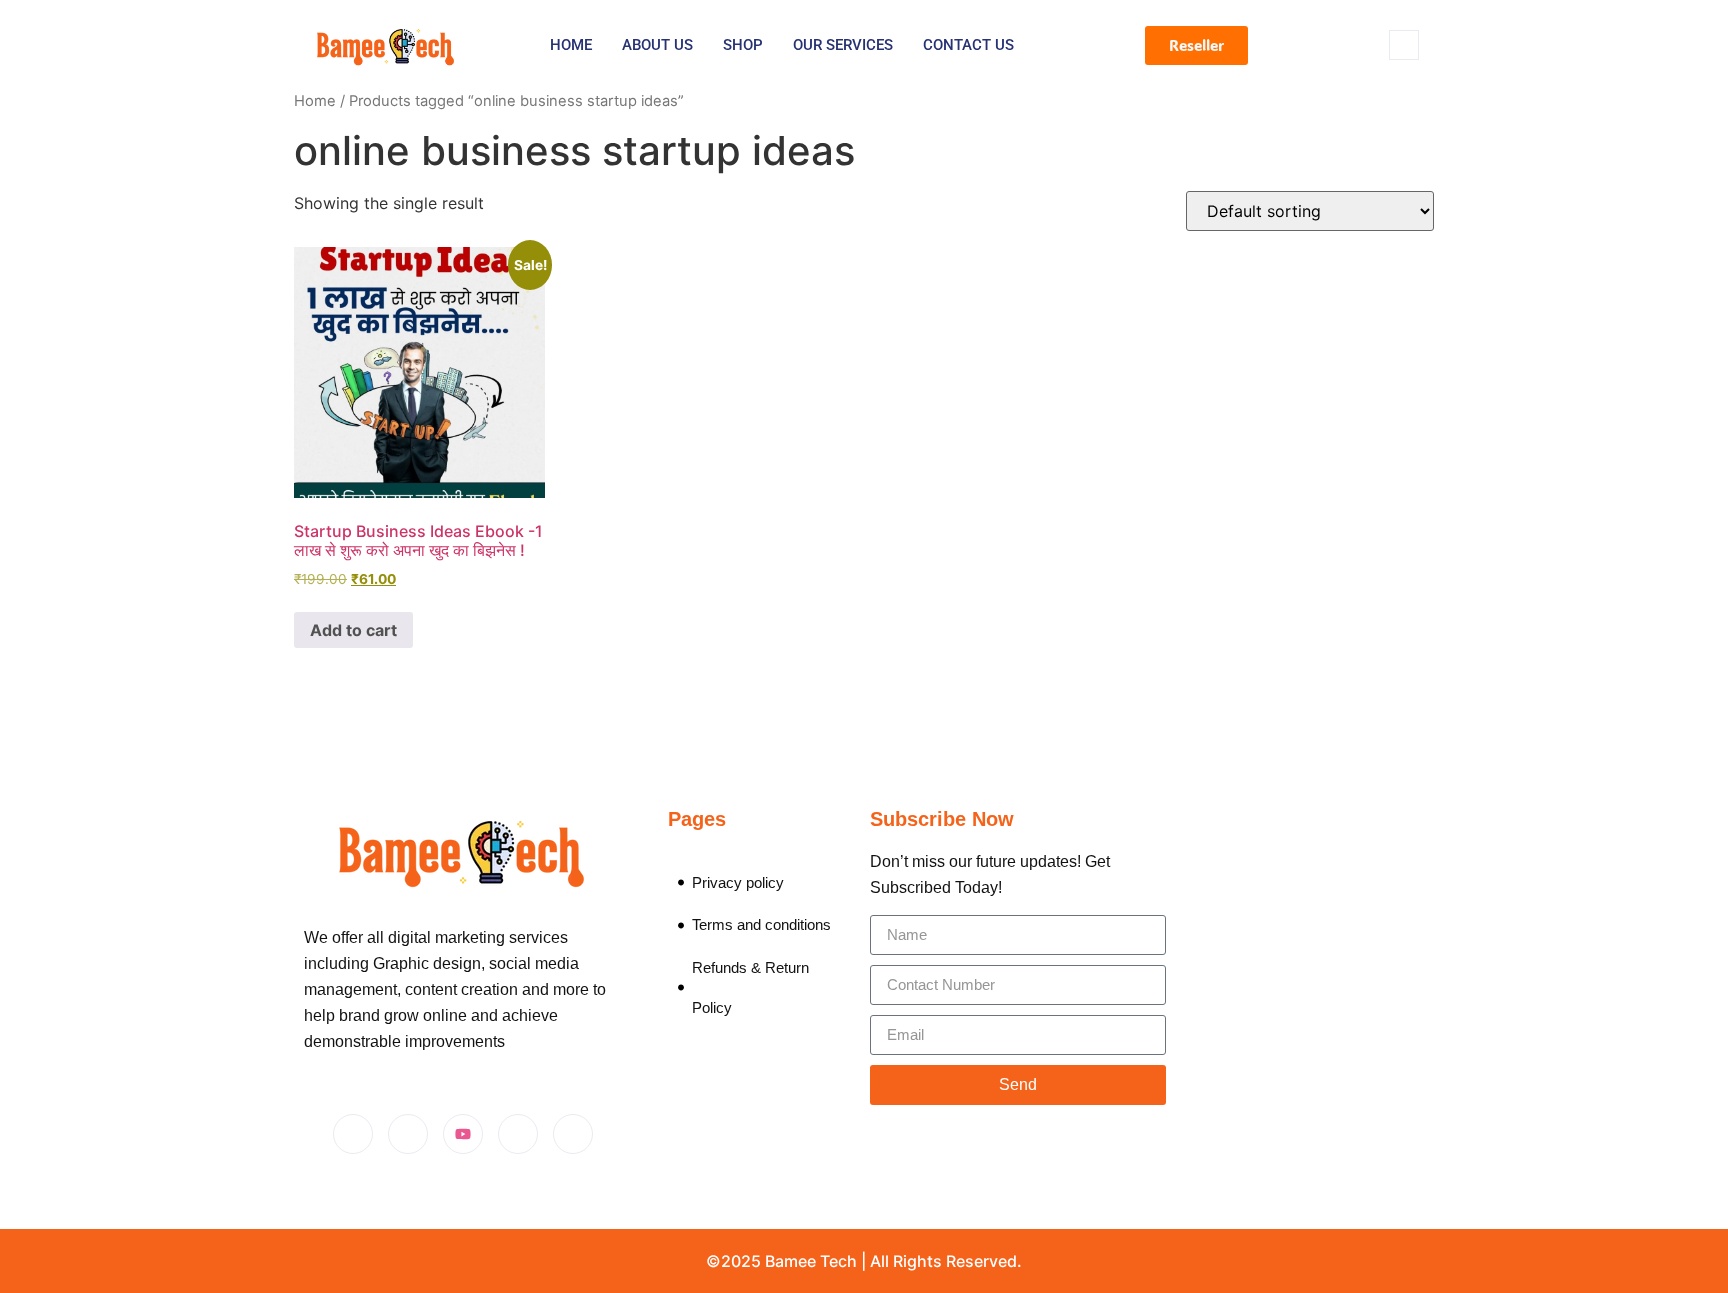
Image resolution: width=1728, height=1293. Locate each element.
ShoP (743, 45)
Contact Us (968, 45)
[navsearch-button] (1404, 45)
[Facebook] (353, 1134)
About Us (657, 45)
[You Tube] (463, 1134)
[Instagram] (408, 1134)
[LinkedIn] (518, 1134)
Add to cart (353, 630)
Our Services (843, 45)
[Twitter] (573, 1134)
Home (571, 45)
